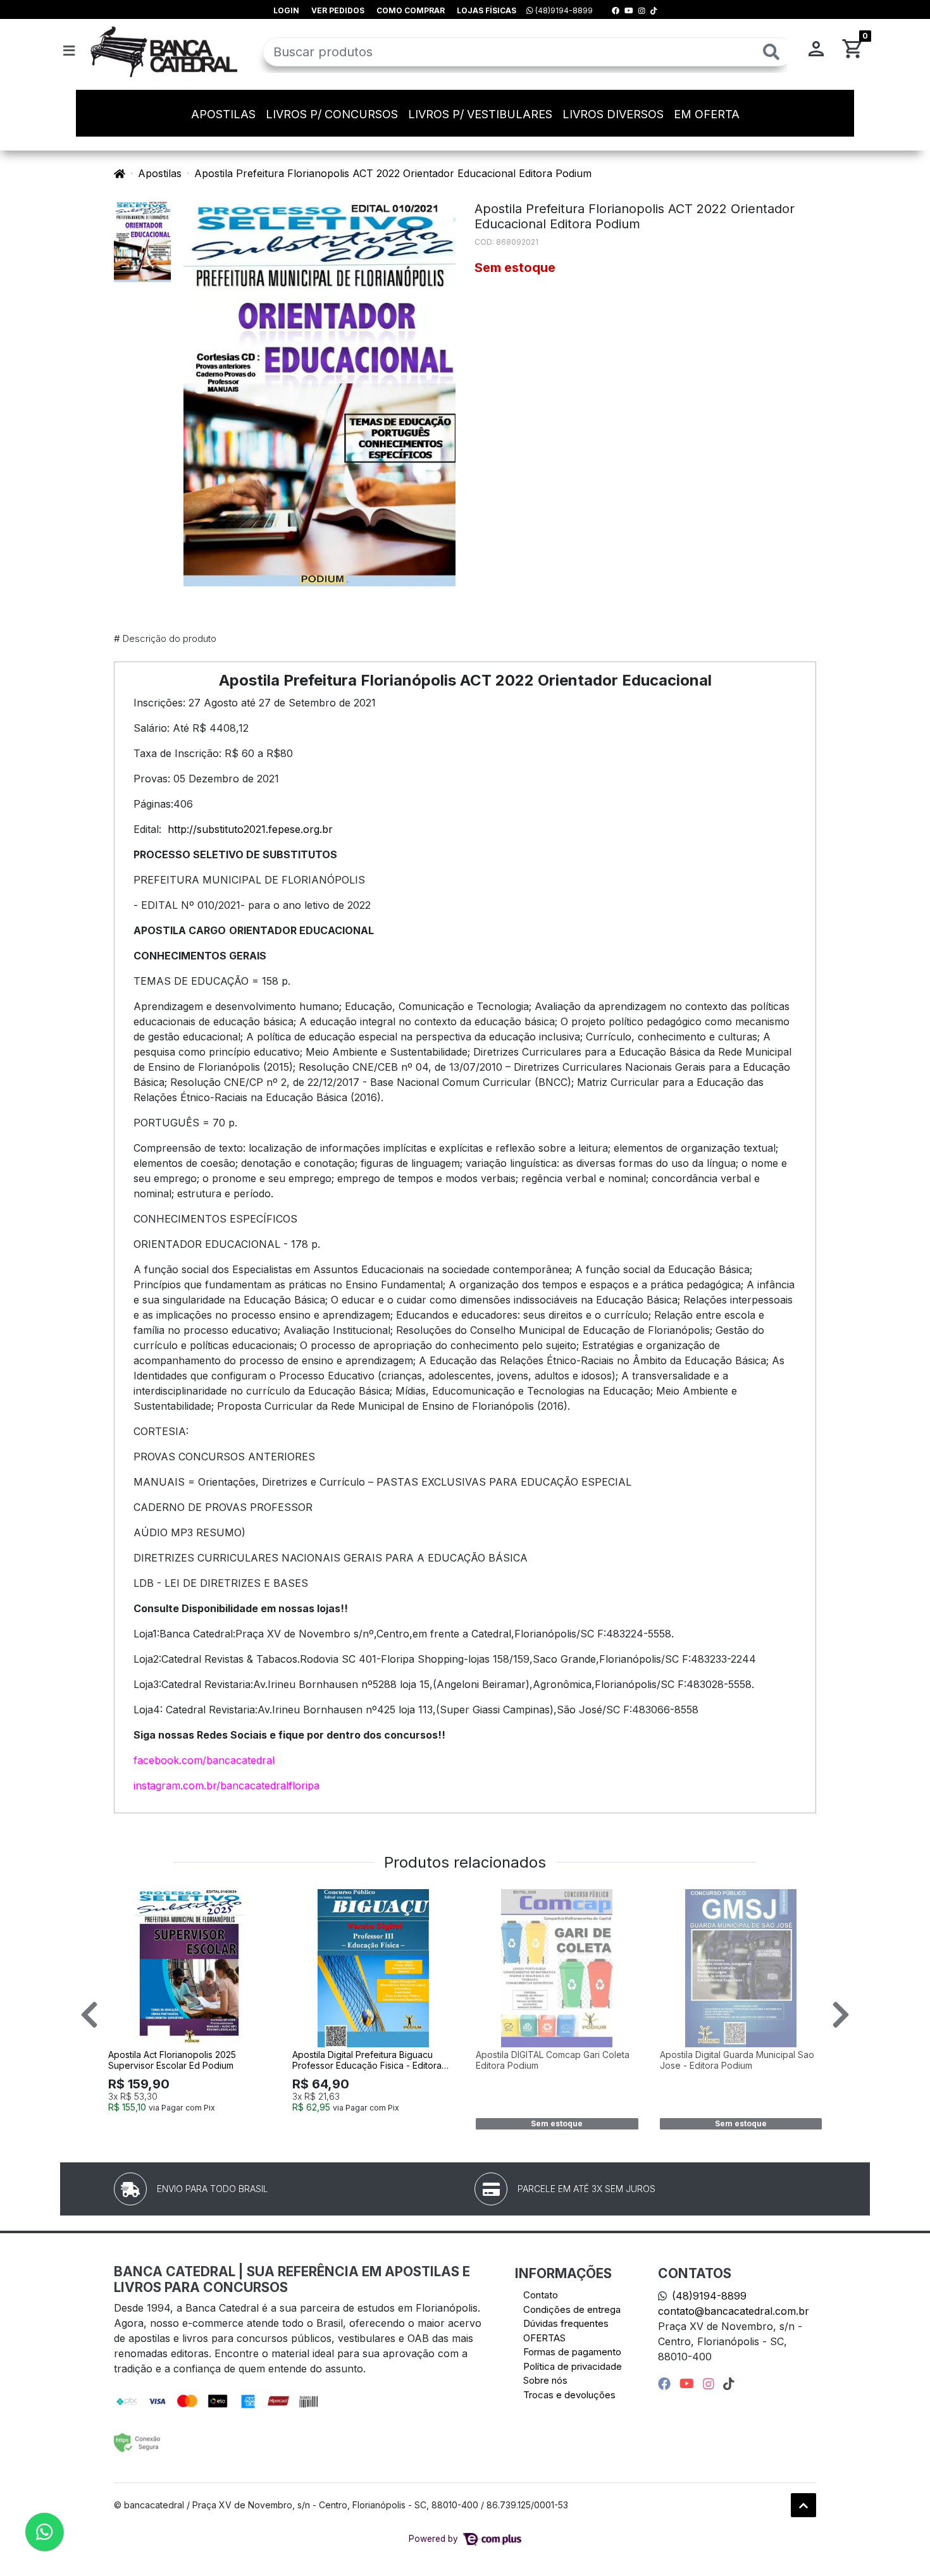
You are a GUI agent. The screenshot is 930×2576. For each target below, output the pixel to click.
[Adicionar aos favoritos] (124, 1901)
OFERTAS (544, 2338)
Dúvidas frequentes (566, 2323)
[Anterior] (89, 2014)
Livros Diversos (613, 114)
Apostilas (223, 114)
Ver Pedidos (338, 10)
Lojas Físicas (487, 10)
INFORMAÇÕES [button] (563, 2273)
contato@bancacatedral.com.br (734, 2311)
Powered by (435, 2539)
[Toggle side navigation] (70, 51)
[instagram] (710, 2384)
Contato (541, 2295)
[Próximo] (841, 2014)
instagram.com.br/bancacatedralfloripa (226, 1785)
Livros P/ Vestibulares (480, 114)
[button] (816, 52)
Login (286, 10)
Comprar (195, 2128)
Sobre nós (545, 2380)
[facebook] (666, 2384)
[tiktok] (729, 2384)
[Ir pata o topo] (803, 2505)
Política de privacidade (573, 2366)
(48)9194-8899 (563, 10)
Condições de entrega (572, 2309)
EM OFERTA (707, 114)
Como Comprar (411, 10)
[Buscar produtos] (771, 52)
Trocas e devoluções (569, 2395)
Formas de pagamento (572, 2352)
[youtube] (689, 2384)
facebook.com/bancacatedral (204, 1760)
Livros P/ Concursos (332, 114)
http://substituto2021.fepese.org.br (250, 829)
